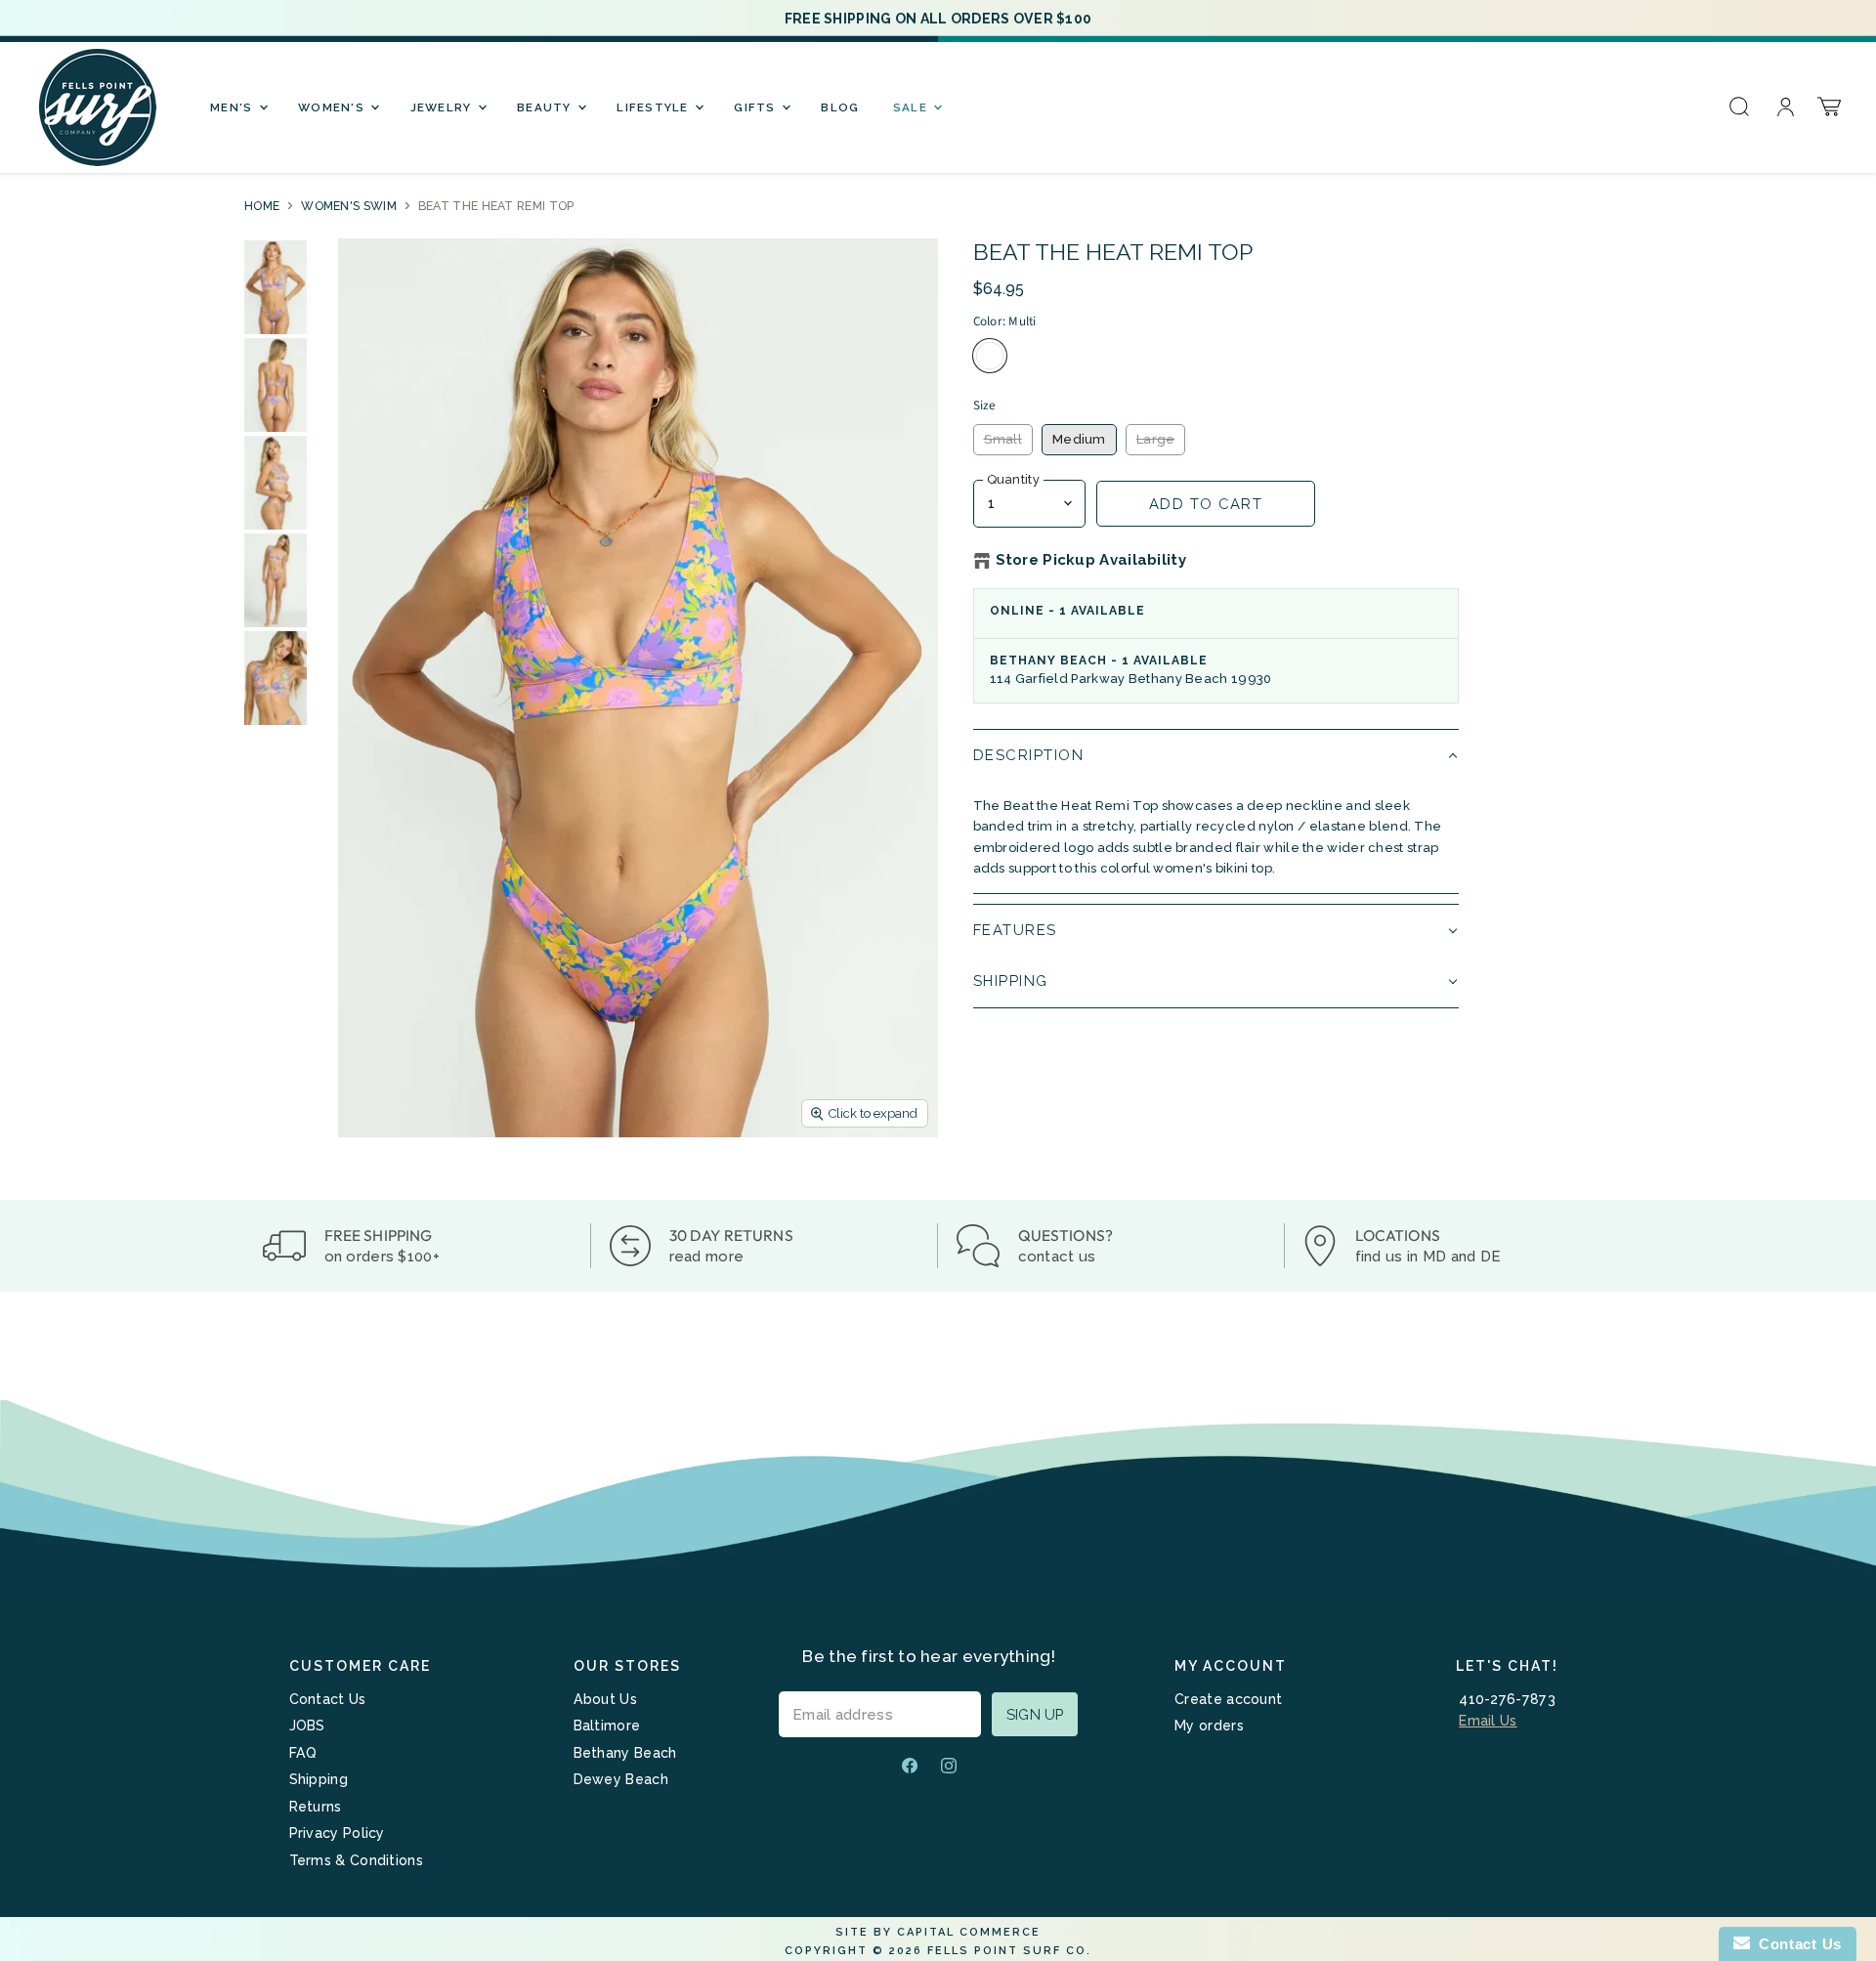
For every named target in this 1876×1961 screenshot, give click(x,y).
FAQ (303, 1753)
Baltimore (607, 1726)
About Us (605, 1699)
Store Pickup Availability (1091, 560)
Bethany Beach (625, 1753)
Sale (912, 107)
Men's (234, 107)
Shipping (319, 1779)
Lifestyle (655, 107)
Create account (1228, 1699)
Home (262, 206)
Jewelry (443, 107)
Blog (840, 107)
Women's (333, 107)
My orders (1209, 1726)
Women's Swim (349, 206)
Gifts (757, 107)
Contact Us (328, 1699)
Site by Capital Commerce (938, 1932)
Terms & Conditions (356, 1860)
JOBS (307, 1726)
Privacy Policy (337, 1833)
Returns (316, 1807)
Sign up (1035, 1714)
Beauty (546, 107)
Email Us (1488, 1721)
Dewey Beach (621, 1779)
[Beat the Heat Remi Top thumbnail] (276, 287)
